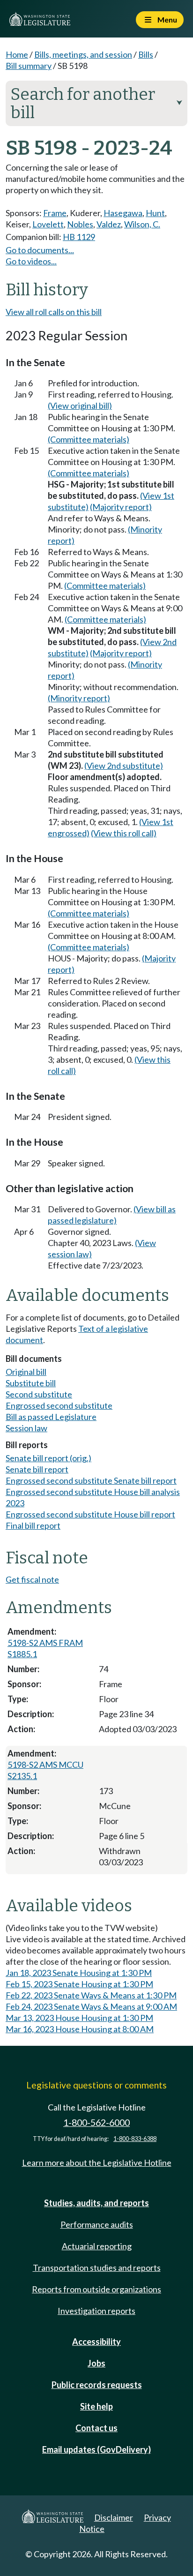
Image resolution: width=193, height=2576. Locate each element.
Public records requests (97, 2385)
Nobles (80, 224)
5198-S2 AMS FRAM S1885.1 (45, 1648)
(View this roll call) (124, 833)
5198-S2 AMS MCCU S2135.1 (45, 1770)
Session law (26, 1428)
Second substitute (39, 1394)
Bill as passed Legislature (51, 1417)
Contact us (96, 2428)
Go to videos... (31, 261)
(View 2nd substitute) (124, 766)
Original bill (26, 1372)
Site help (96, 2406)
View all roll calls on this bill (54, 312)
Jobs (96, 2363)
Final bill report (33, 1525)
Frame (55, 213)
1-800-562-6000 (96, 2122)
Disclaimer (114, 2517)
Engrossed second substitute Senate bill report (91, 1480)
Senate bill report (37, 1469)
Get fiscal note (32, 1579)
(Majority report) (121, 507)
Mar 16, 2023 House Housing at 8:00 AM (80, 2029)
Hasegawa (123, 213)
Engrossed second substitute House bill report (90, 1514)
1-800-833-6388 (135, 2139)
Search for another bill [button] (96, 103)
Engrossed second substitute (59, 1405)
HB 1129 (79, 237)
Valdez (109, 224)
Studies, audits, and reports (96, 2203)
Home (17, 54)
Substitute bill (31, 1383)
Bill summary (29, 66)
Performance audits (97, 2224)
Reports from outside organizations (96, 2289)
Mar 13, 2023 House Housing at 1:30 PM (79, 2018)
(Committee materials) (89, 439)
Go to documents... (40, 250)
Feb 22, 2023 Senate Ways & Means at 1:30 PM (91, 1995)
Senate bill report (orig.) (48, 1458)
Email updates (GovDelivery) (96, 2449)
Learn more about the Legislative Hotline (97, 2163)
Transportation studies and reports (97, 2268)
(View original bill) (80, 406)
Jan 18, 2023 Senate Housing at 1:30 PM (79, 1973)
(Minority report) (79, 698)
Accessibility (96, 2342)
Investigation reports (96, 2311)
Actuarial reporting (97, 2246)
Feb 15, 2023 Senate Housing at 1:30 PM (79, 1984)
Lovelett (48, 224)
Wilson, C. (142, 224)
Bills (146, 54)
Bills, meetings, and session (83, 54)
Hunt (155, 213)
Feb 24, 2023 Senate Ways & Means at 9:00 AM (91, 2006)
